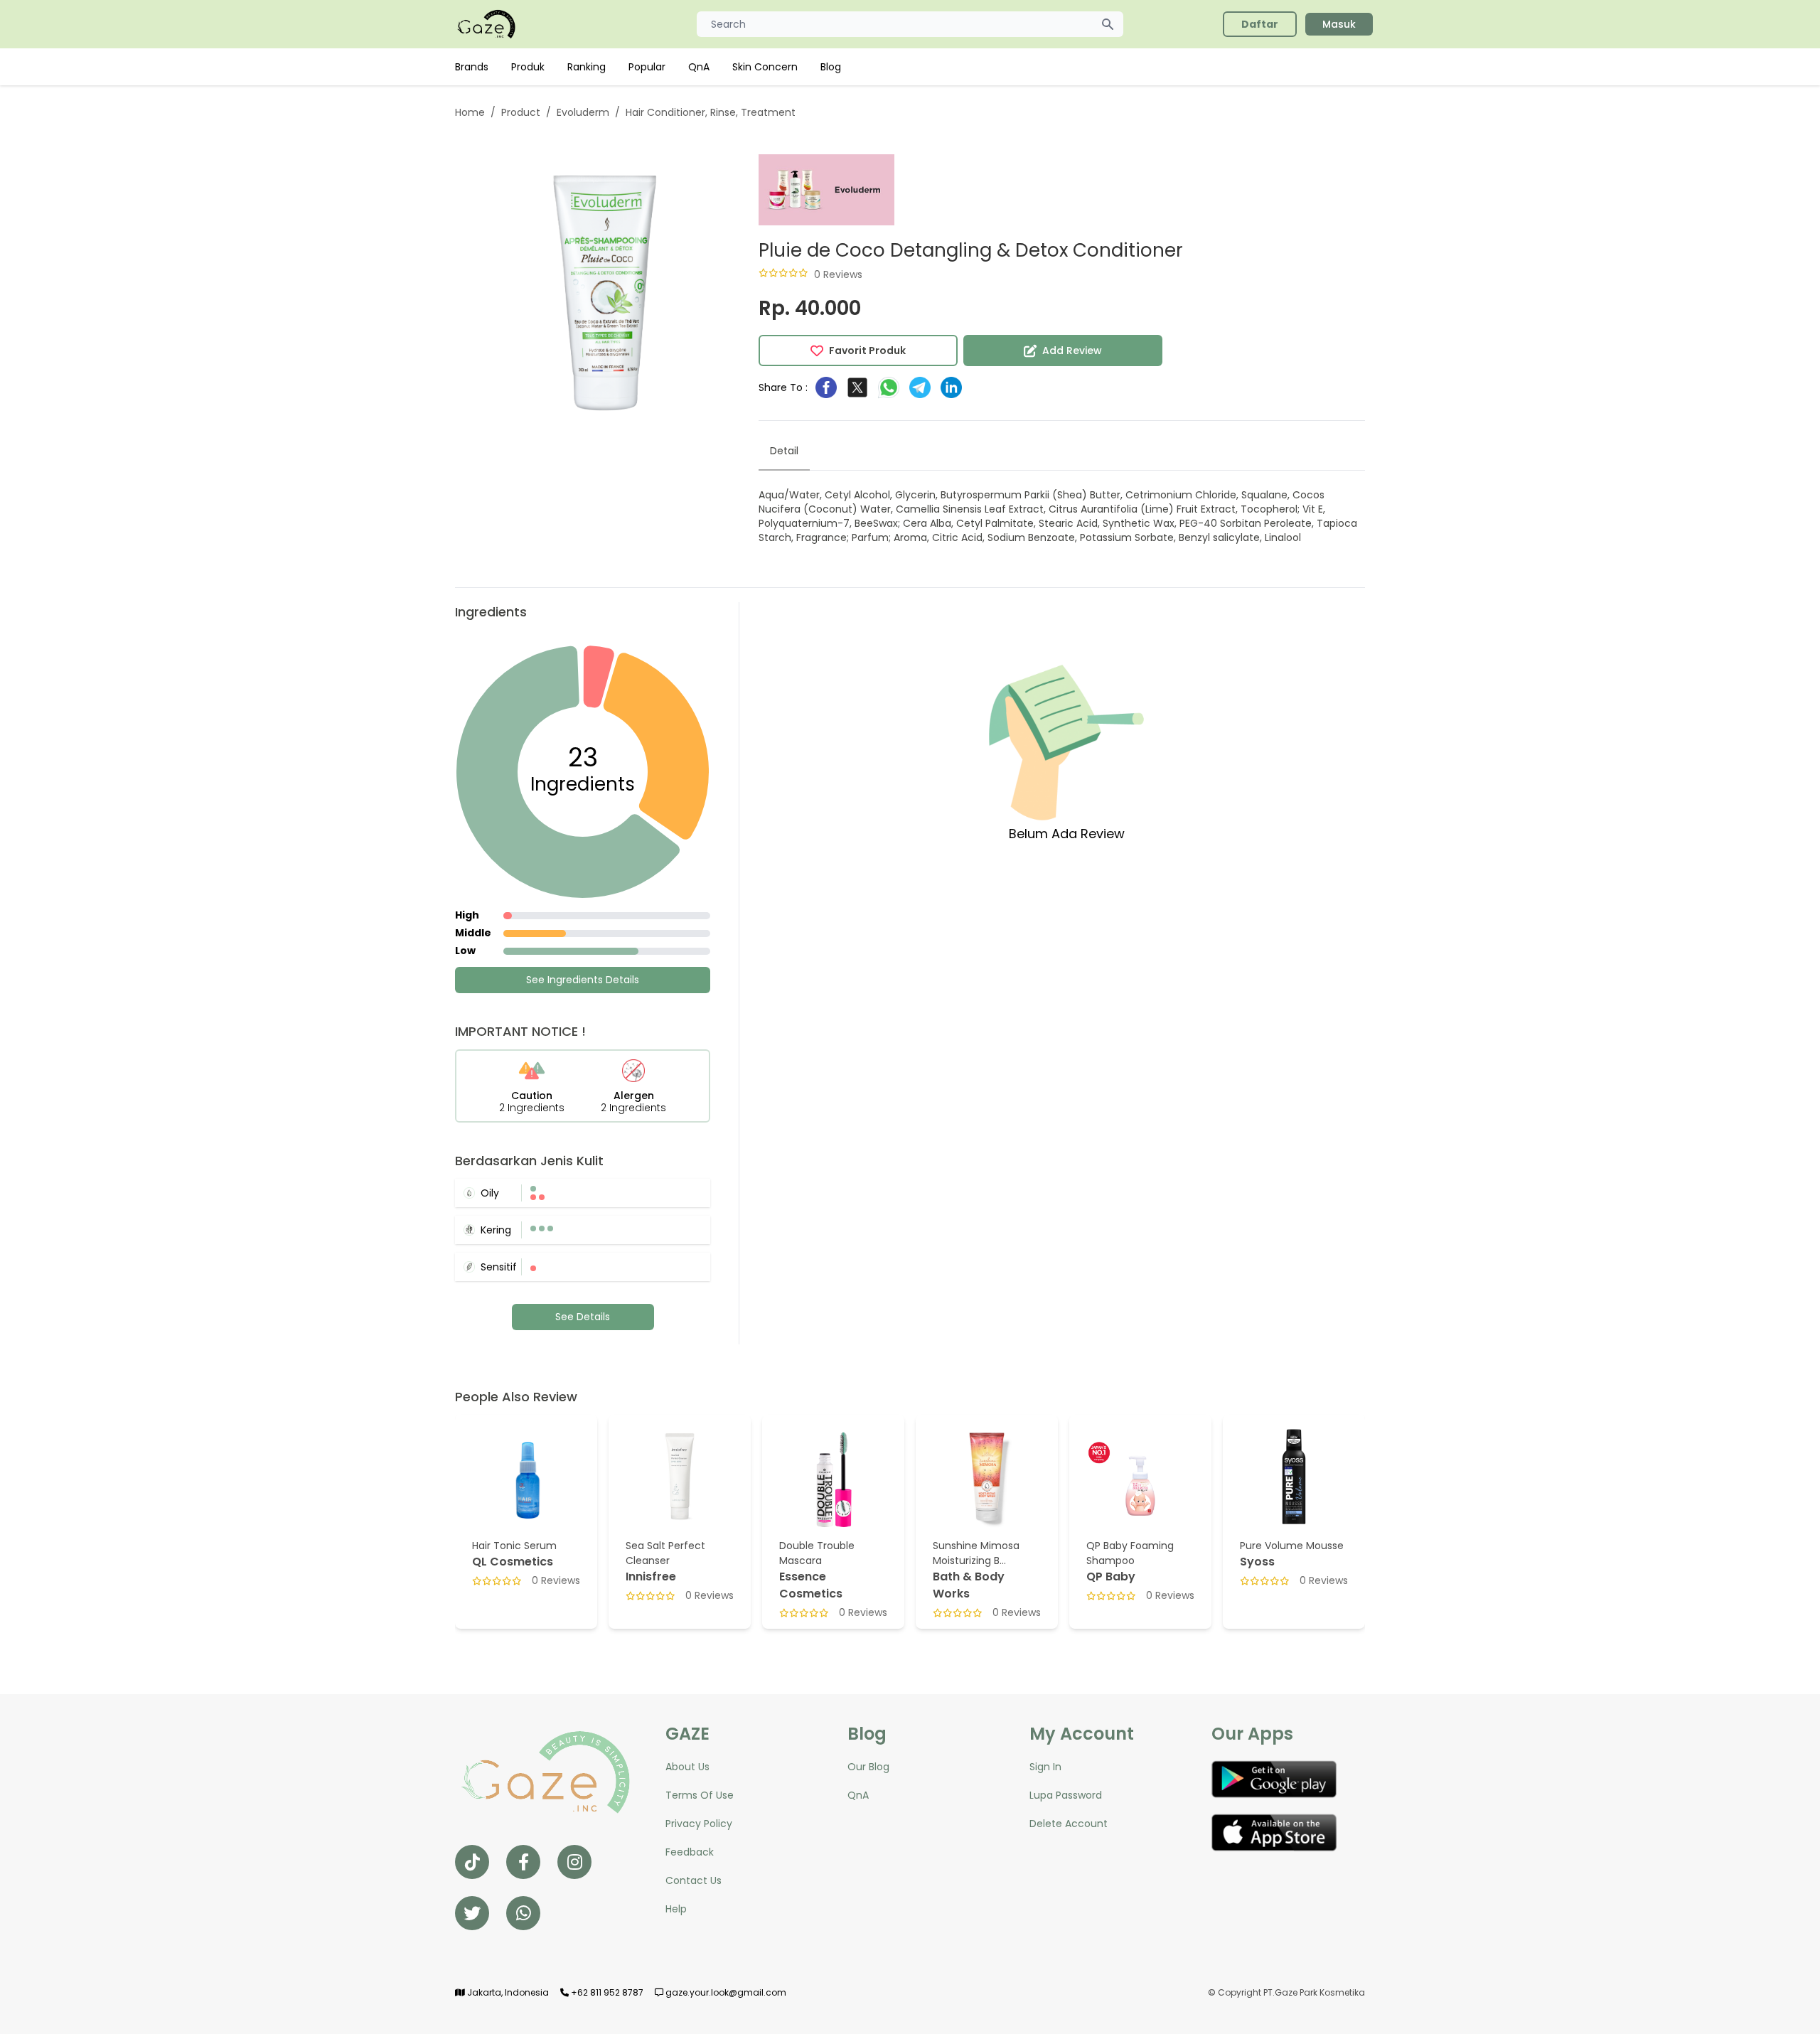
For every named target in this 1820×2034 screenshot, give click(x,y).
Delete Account (1069, 1824)
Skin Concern (765, 67)
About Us (687, 1767)
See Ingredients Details (583, 980)
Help (676, 1909)
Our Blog (868, 1767)
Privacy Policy (699, 1824)
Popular (647, 67)
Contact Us (694, 1880)
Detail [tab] (784, 451)
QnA (699, 67)
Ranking (587, 67)
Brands (472, 67)
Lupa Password (1066, 1795)
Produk (528, 67)
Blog (831, 67)
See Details (583, 1317)
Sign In (1045, 1767)
